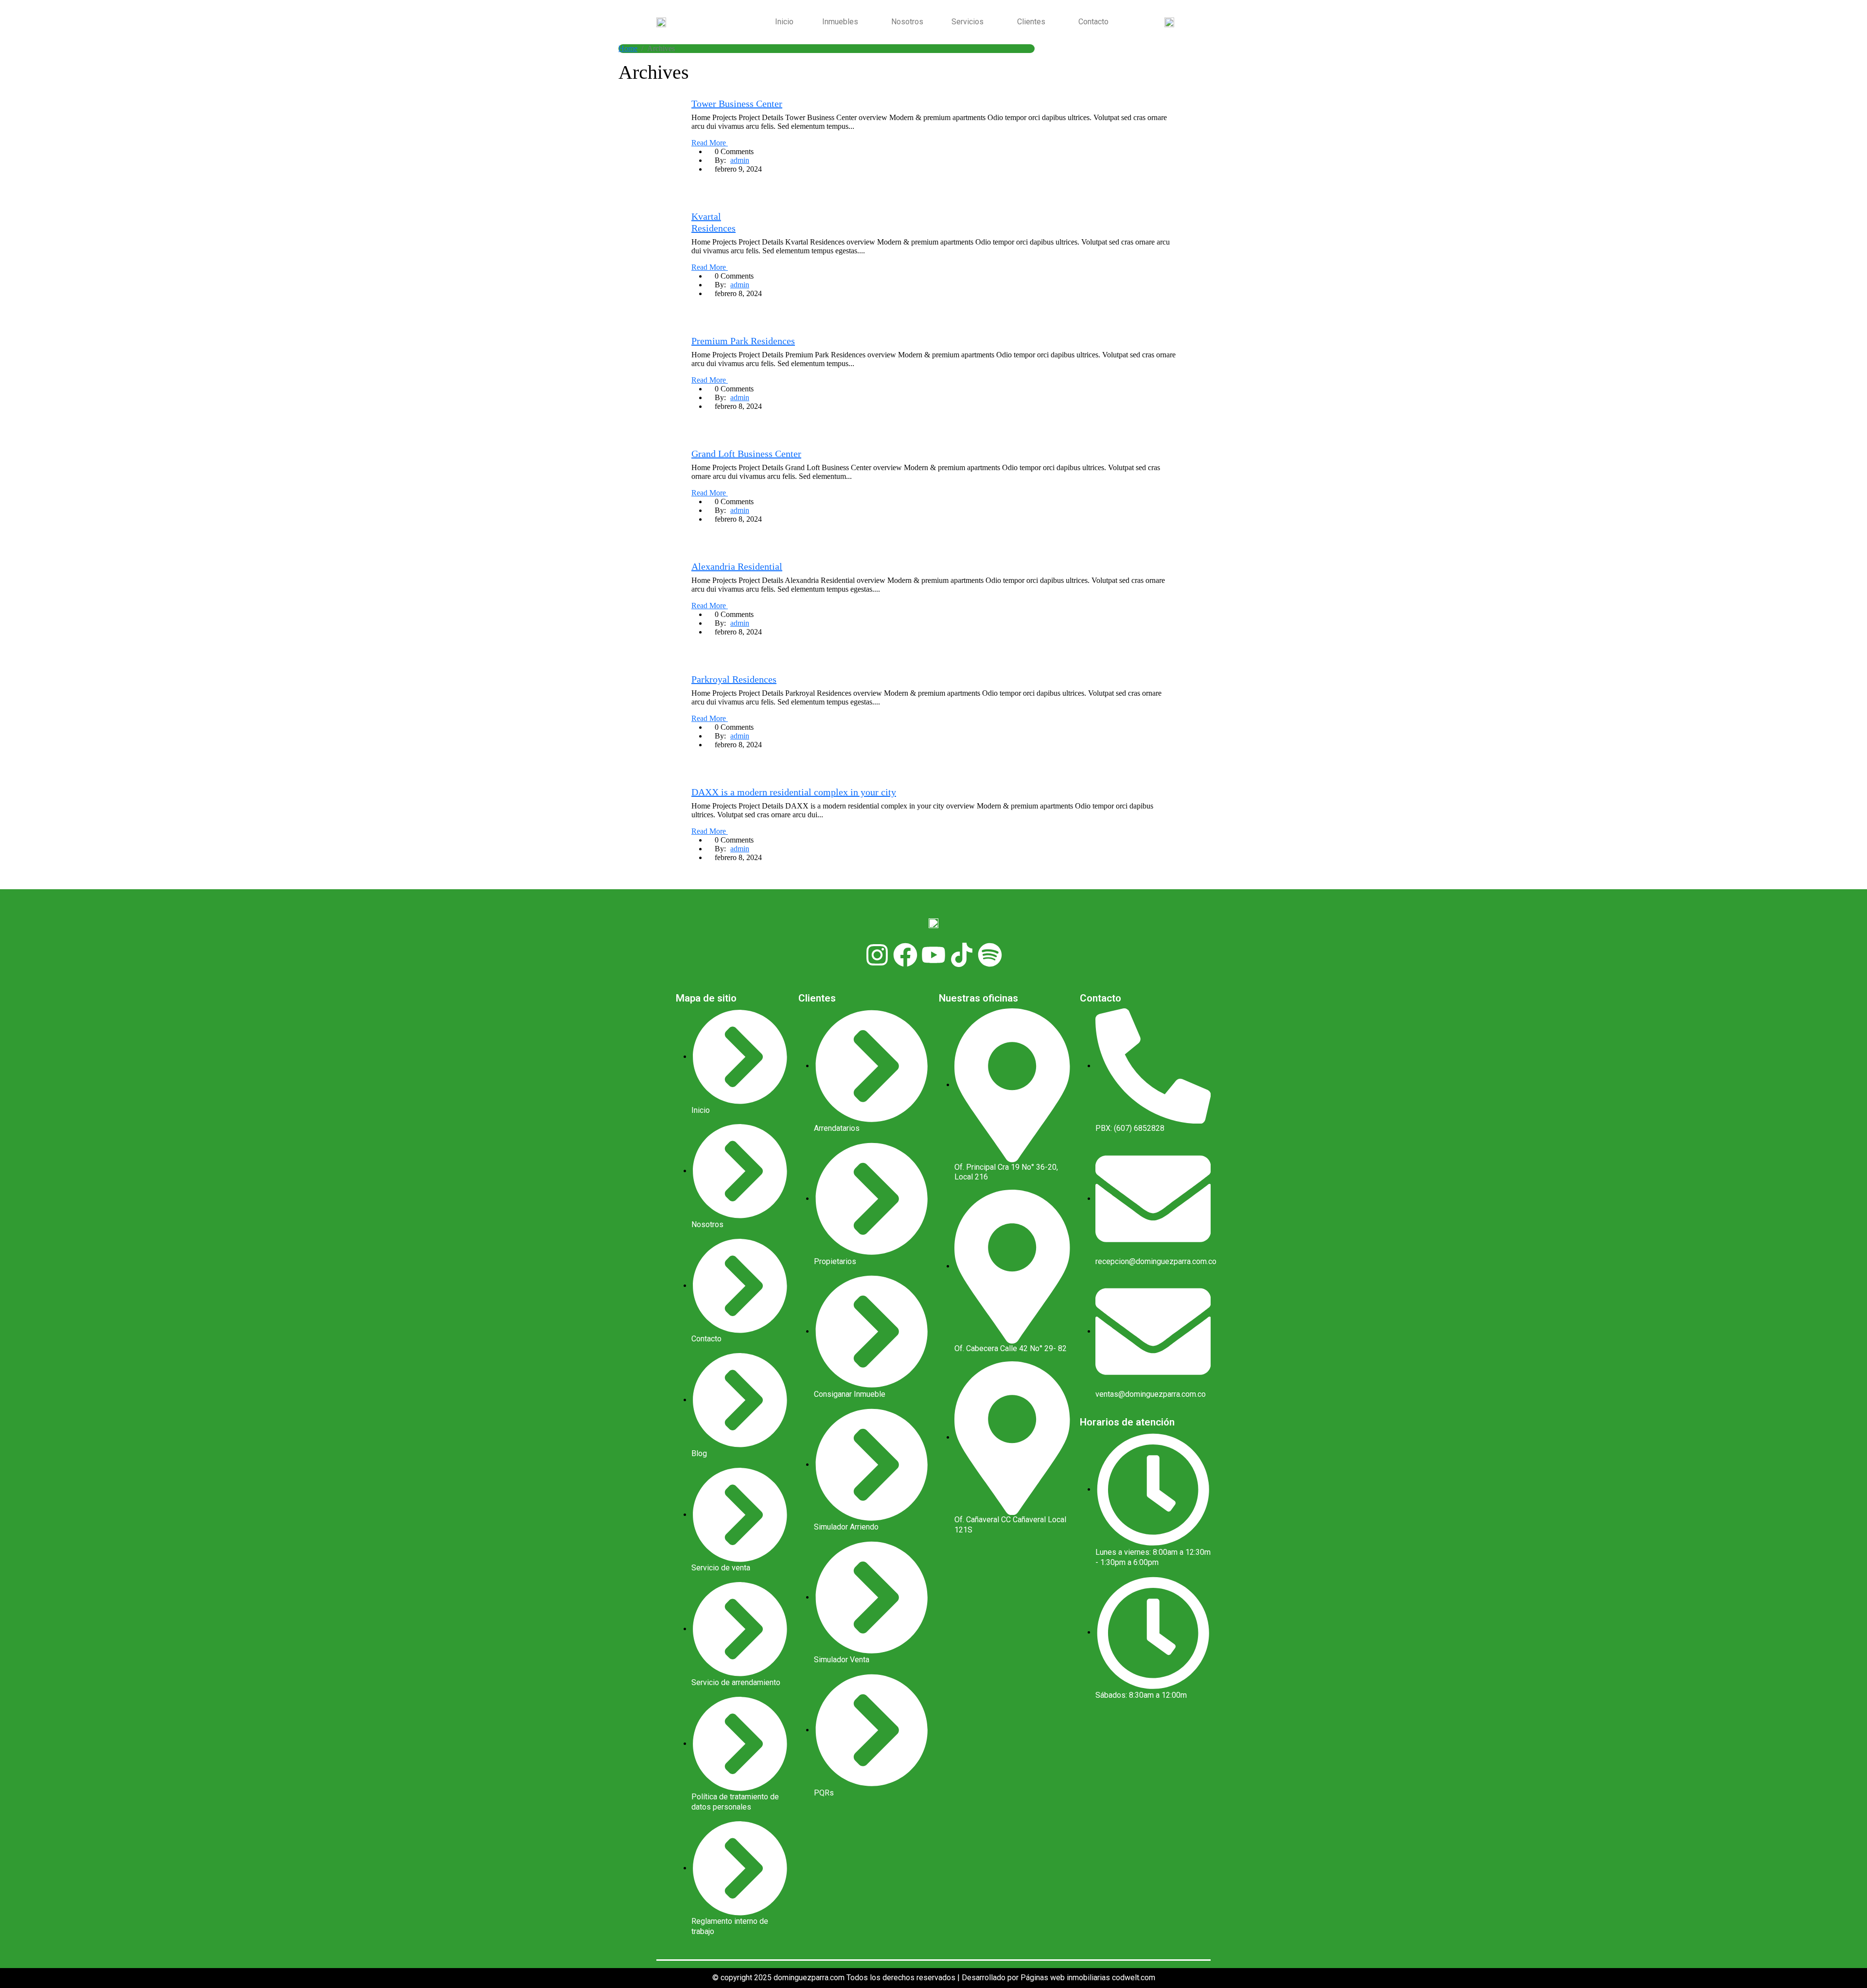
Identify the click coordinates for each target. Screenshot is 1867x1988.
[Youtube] (933, 955)
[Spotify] (990, 955)
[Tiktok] (962, 955)
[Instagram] (877, 955)
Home (628, 48)
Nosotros (907, 22)
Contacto (1093, 22)
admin (740, 160)
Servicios (968, 22)
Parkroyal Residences (734, 679)
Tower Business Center (737, 104)
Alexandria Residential (737, 566)
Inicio (784, 22)
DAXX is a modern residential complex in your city (794, 792)
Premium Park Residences (743, 341)
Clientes (1031, 22)
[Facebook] (905, 955)
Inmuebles (840, 22)
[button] (842, 22)
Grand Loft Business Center (746, 454)
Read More (710, 143)
